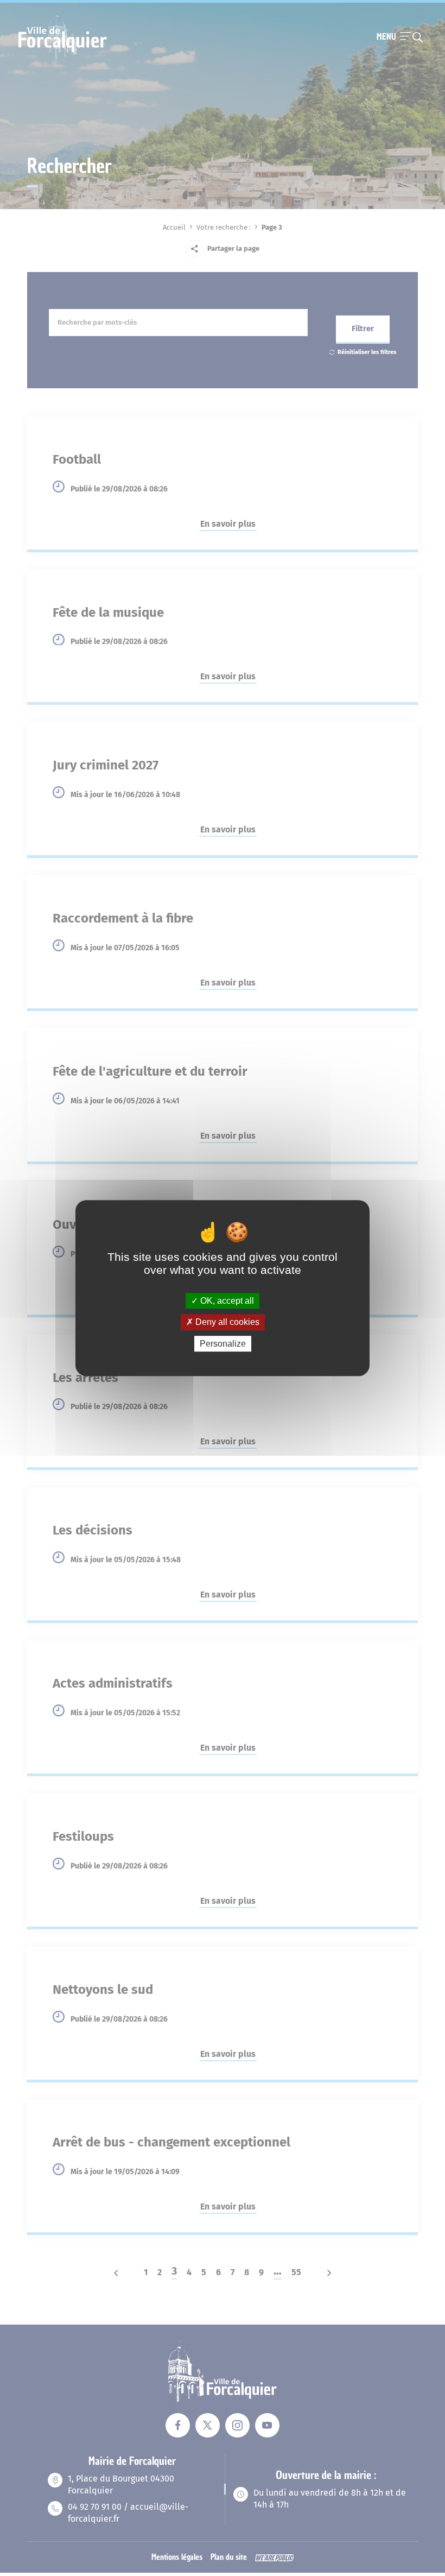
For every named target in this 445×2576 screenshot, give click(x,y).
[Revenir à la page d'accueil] (63, 58)
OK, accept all (226, 1301)
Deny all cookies (226, 1322)
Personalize (223, 1344)
